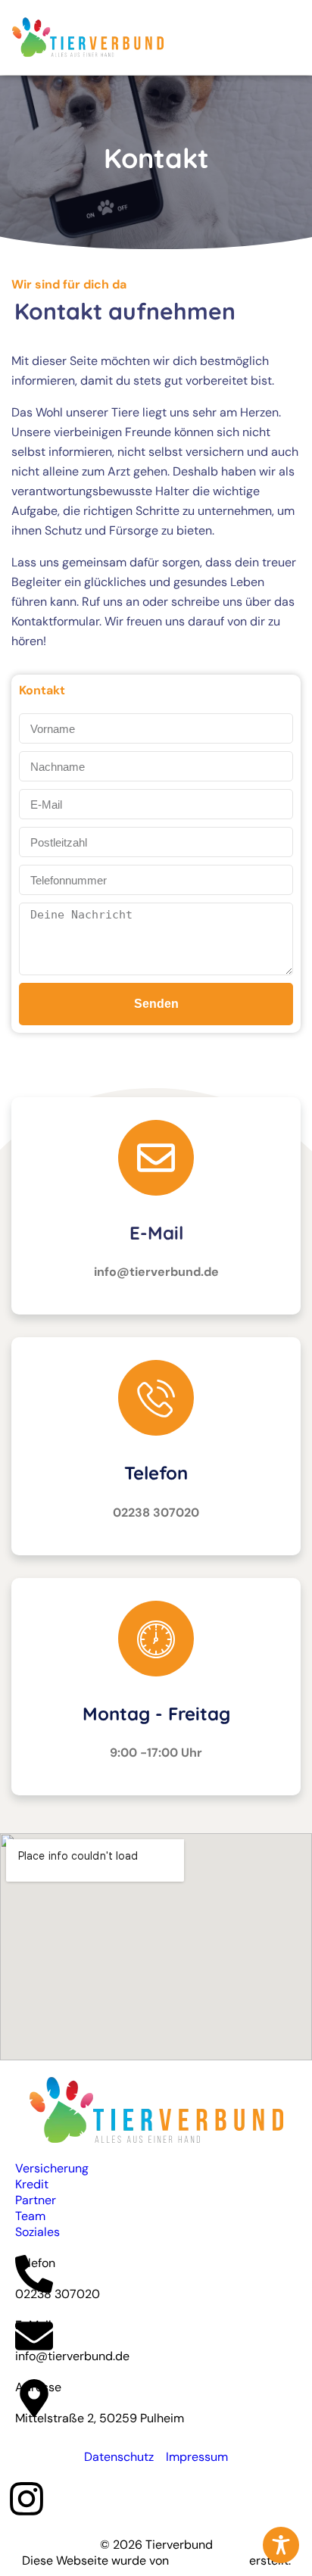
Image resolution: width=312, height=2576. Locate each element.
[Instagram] (27, 2499)
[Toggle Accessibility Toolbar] (281, 2545)
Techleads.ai (207, 2560)
